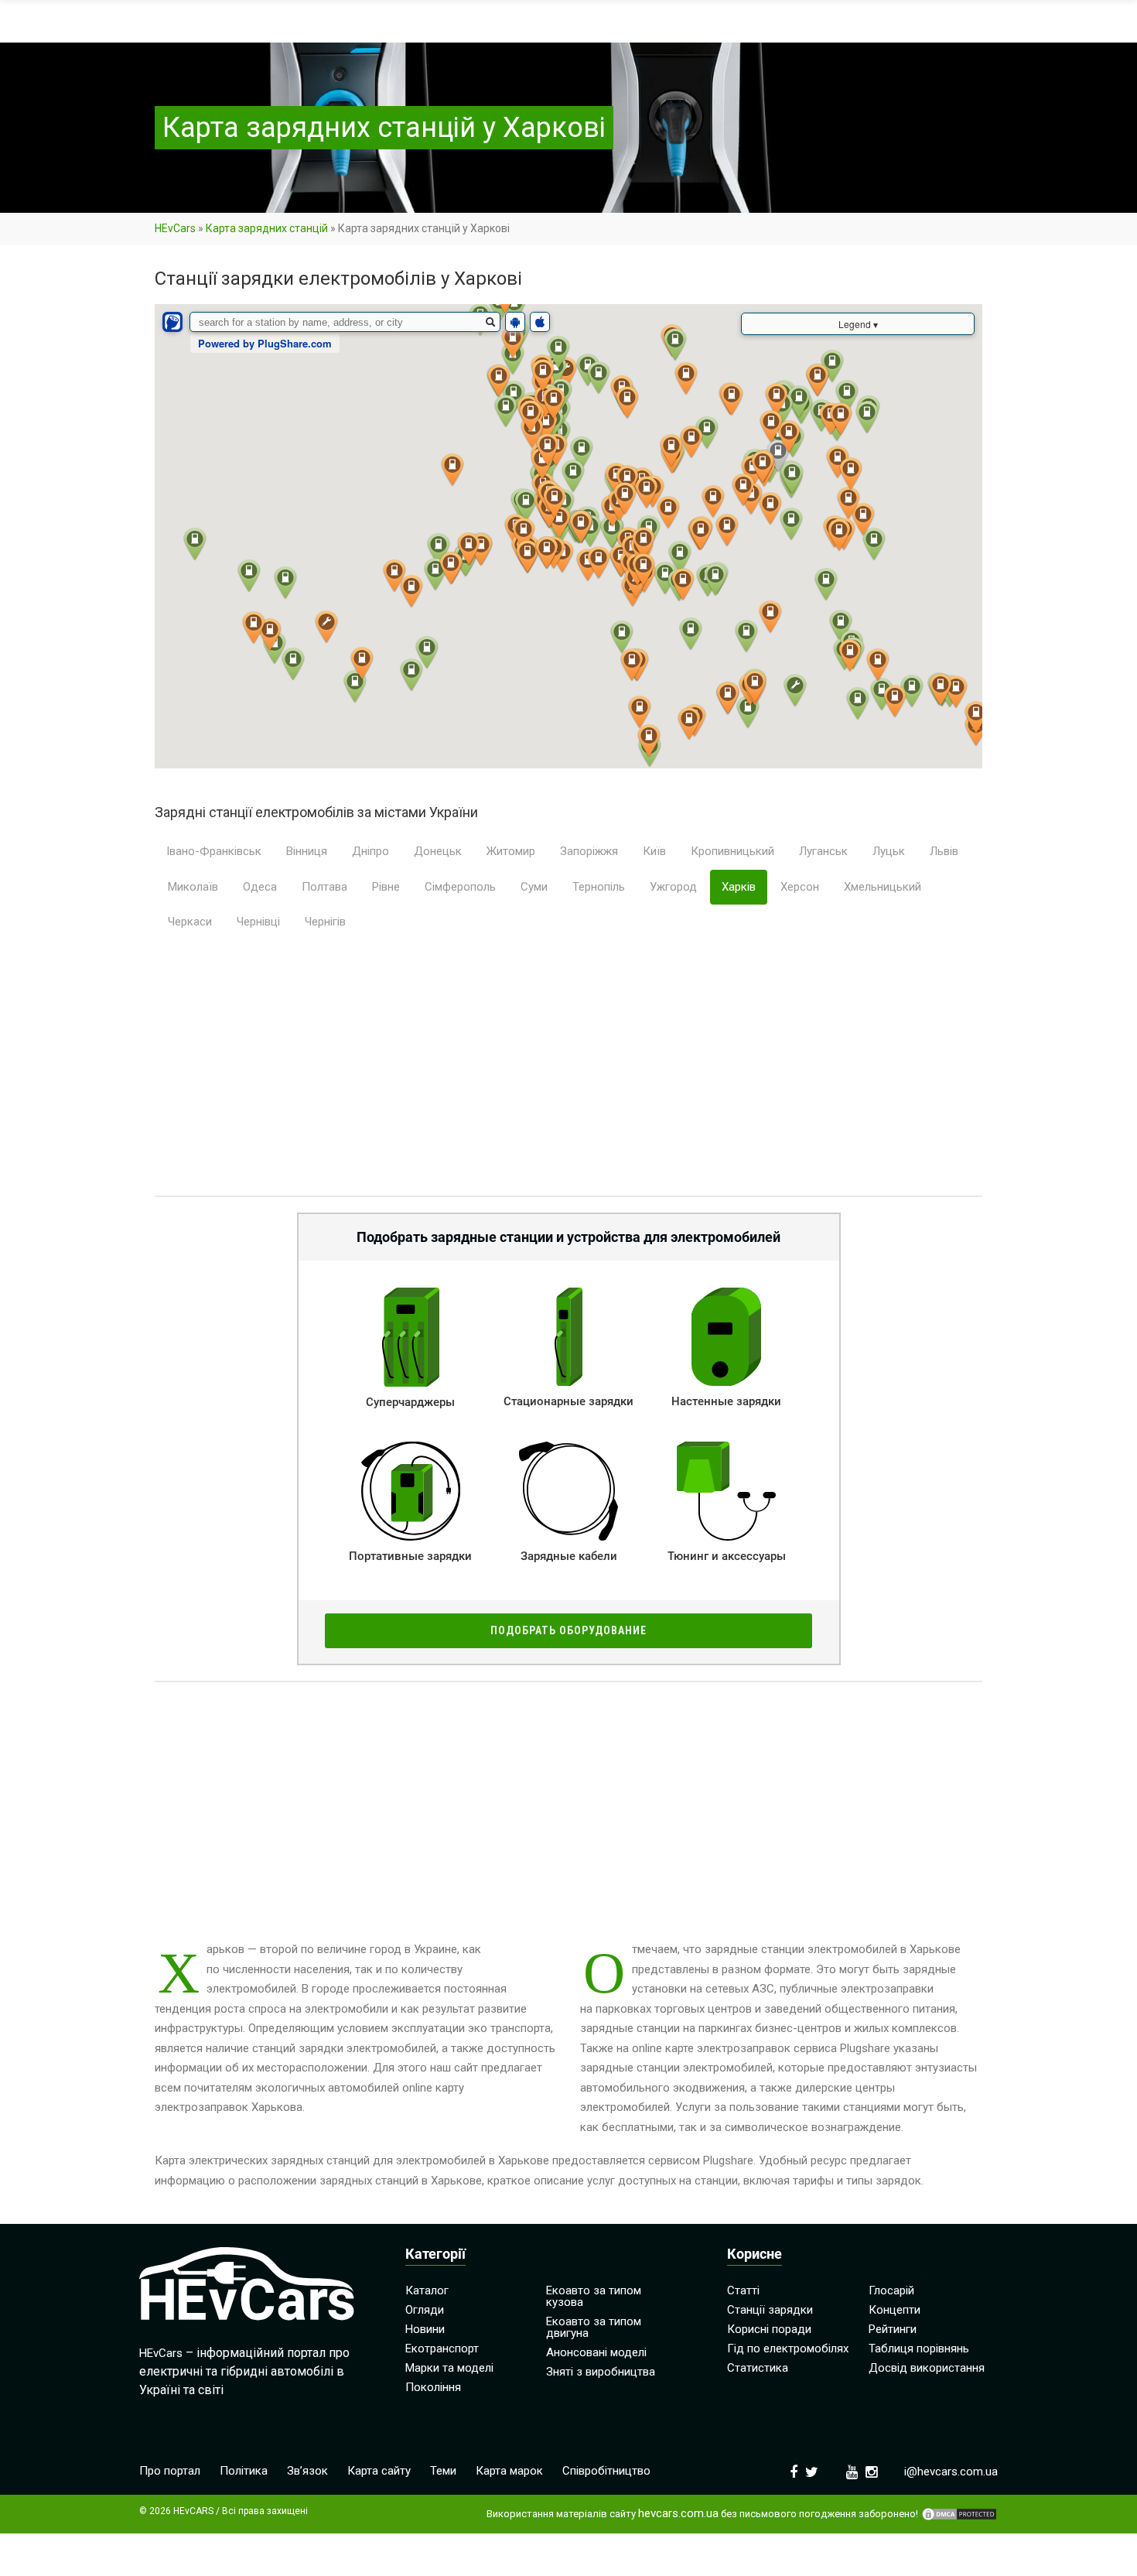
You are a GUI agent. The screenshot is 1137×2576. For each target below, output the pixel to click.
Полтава (324, 887)
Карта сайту (379, 2471)
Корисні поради (769, 2329)
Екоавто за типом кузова (594, 2296)
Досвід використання (927, 2368)
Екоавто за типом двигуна (594, 2327)
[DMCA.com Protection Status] (959, 2514)
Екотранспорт (442, 2349)
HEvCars (175, 228)
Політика (244, 2471)
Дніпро (370, 851)
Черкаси (190, 922)
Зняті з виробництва (601, 2372)
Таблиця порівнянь (919, 2349)
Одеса (260, 887)
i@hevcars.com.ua (951, 2472)
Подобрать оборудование (568, 1630)
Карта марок (509, 2471)
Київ (654, 851)
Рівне (386, 887)
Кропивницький (732, 851)
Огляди (425, 2310)
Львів (944, 851)
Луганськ (823, 851)
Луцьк (889, 851)
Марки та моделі (449, 2368)
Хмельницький (883, 887)
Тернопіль (599, 887)
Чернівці (258, 922)
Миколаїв (193, 887)
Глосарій (891, 2290)
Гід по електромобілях (788, 2349)
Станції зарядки (770, 2310)
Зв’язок (307, 2471)
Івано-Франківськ (214, 851)
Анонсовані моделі (596, 2352)
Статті (743, 2290)
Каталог (427, 2290)
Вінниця (307, 851)
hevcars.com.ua (678, 2514)
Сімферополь (460, 887)
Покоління (433, 2387)
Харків (739, 887)
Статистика (758, 2368)
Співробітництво (606, 2471)
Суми (534, 887)
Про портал (170, 2471)
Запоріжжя (589, 851)
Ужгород (673, 887)
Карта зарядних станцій (267, 228)
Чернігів (325, 922)
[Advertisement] (568, 1072)
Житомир (511, 851)
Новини (425, 2329)
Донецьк (438, 851)
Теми (443, 2471)
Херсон (800, 887)
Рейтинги (893, 2329)
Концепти (895, 2310)
